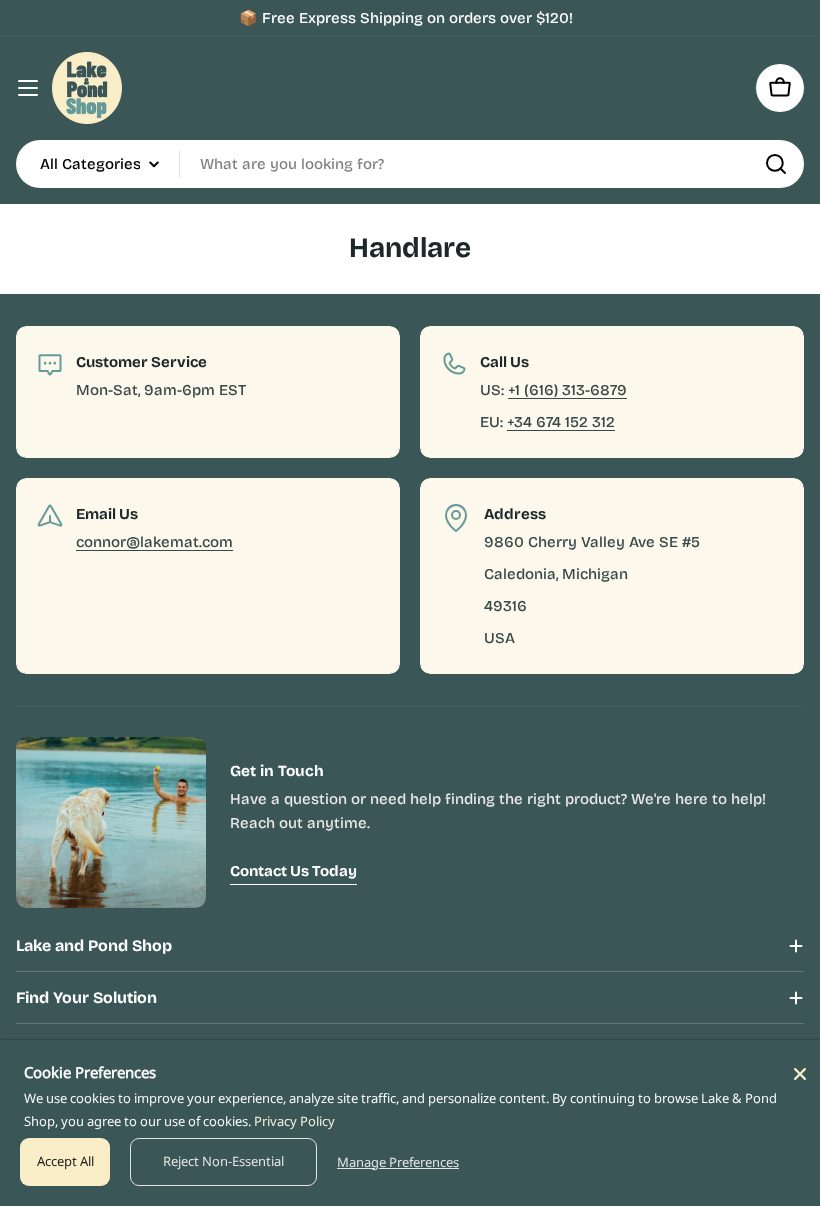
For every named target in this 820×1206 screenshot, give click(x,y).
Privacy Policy (294, 1121)
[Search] (776, 164)
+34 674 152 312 (561, 422)
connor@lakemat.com (154, 542)
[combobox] (410, 164)
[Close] (800, 1074)
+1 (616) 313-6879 (567, 390)
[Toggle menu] (28, 88)
